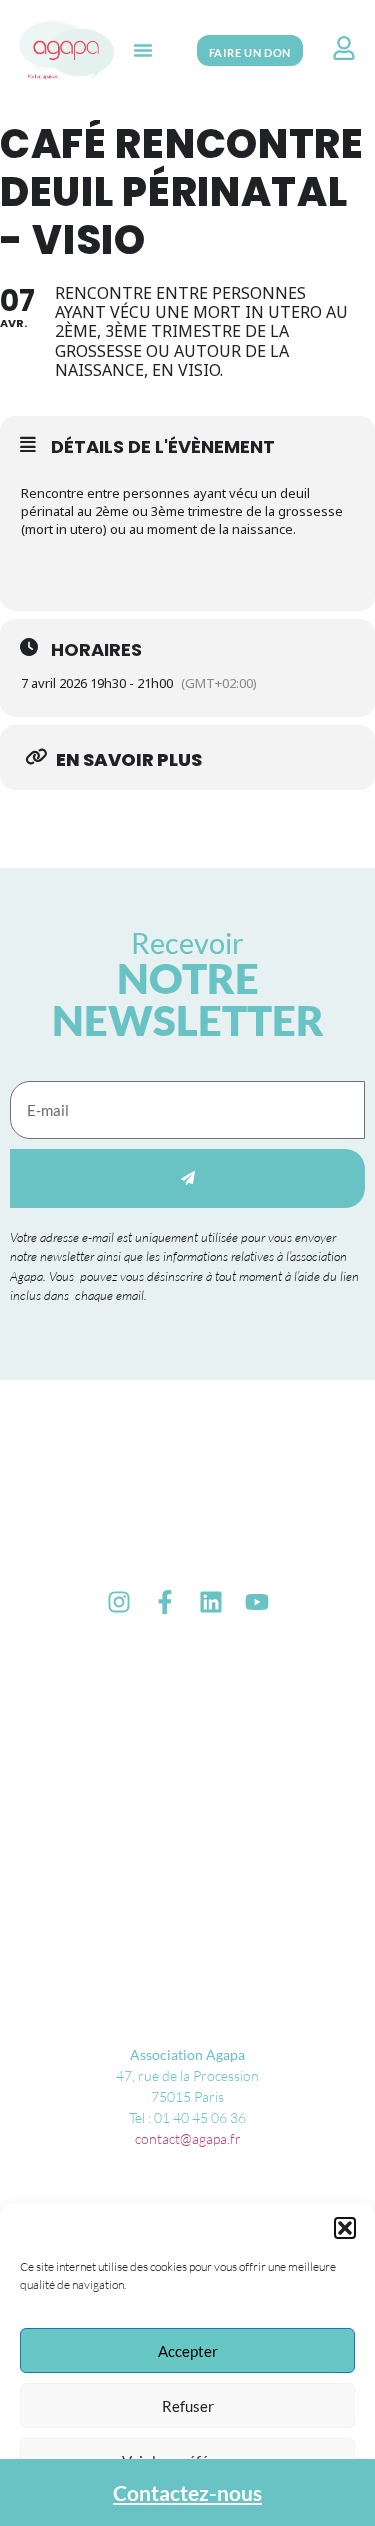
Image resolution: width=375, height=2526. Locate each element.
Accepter (188, 2351)
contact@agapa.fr (188, 2138)
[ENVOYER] (187, 1178)
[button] (345, 2228)
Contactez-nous (187, 2492)
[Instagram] (119, 1602)
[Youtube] (257, 1602)
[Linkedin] (211, 1602)
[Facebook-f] (165, 1602)
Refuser (188, 2406)
